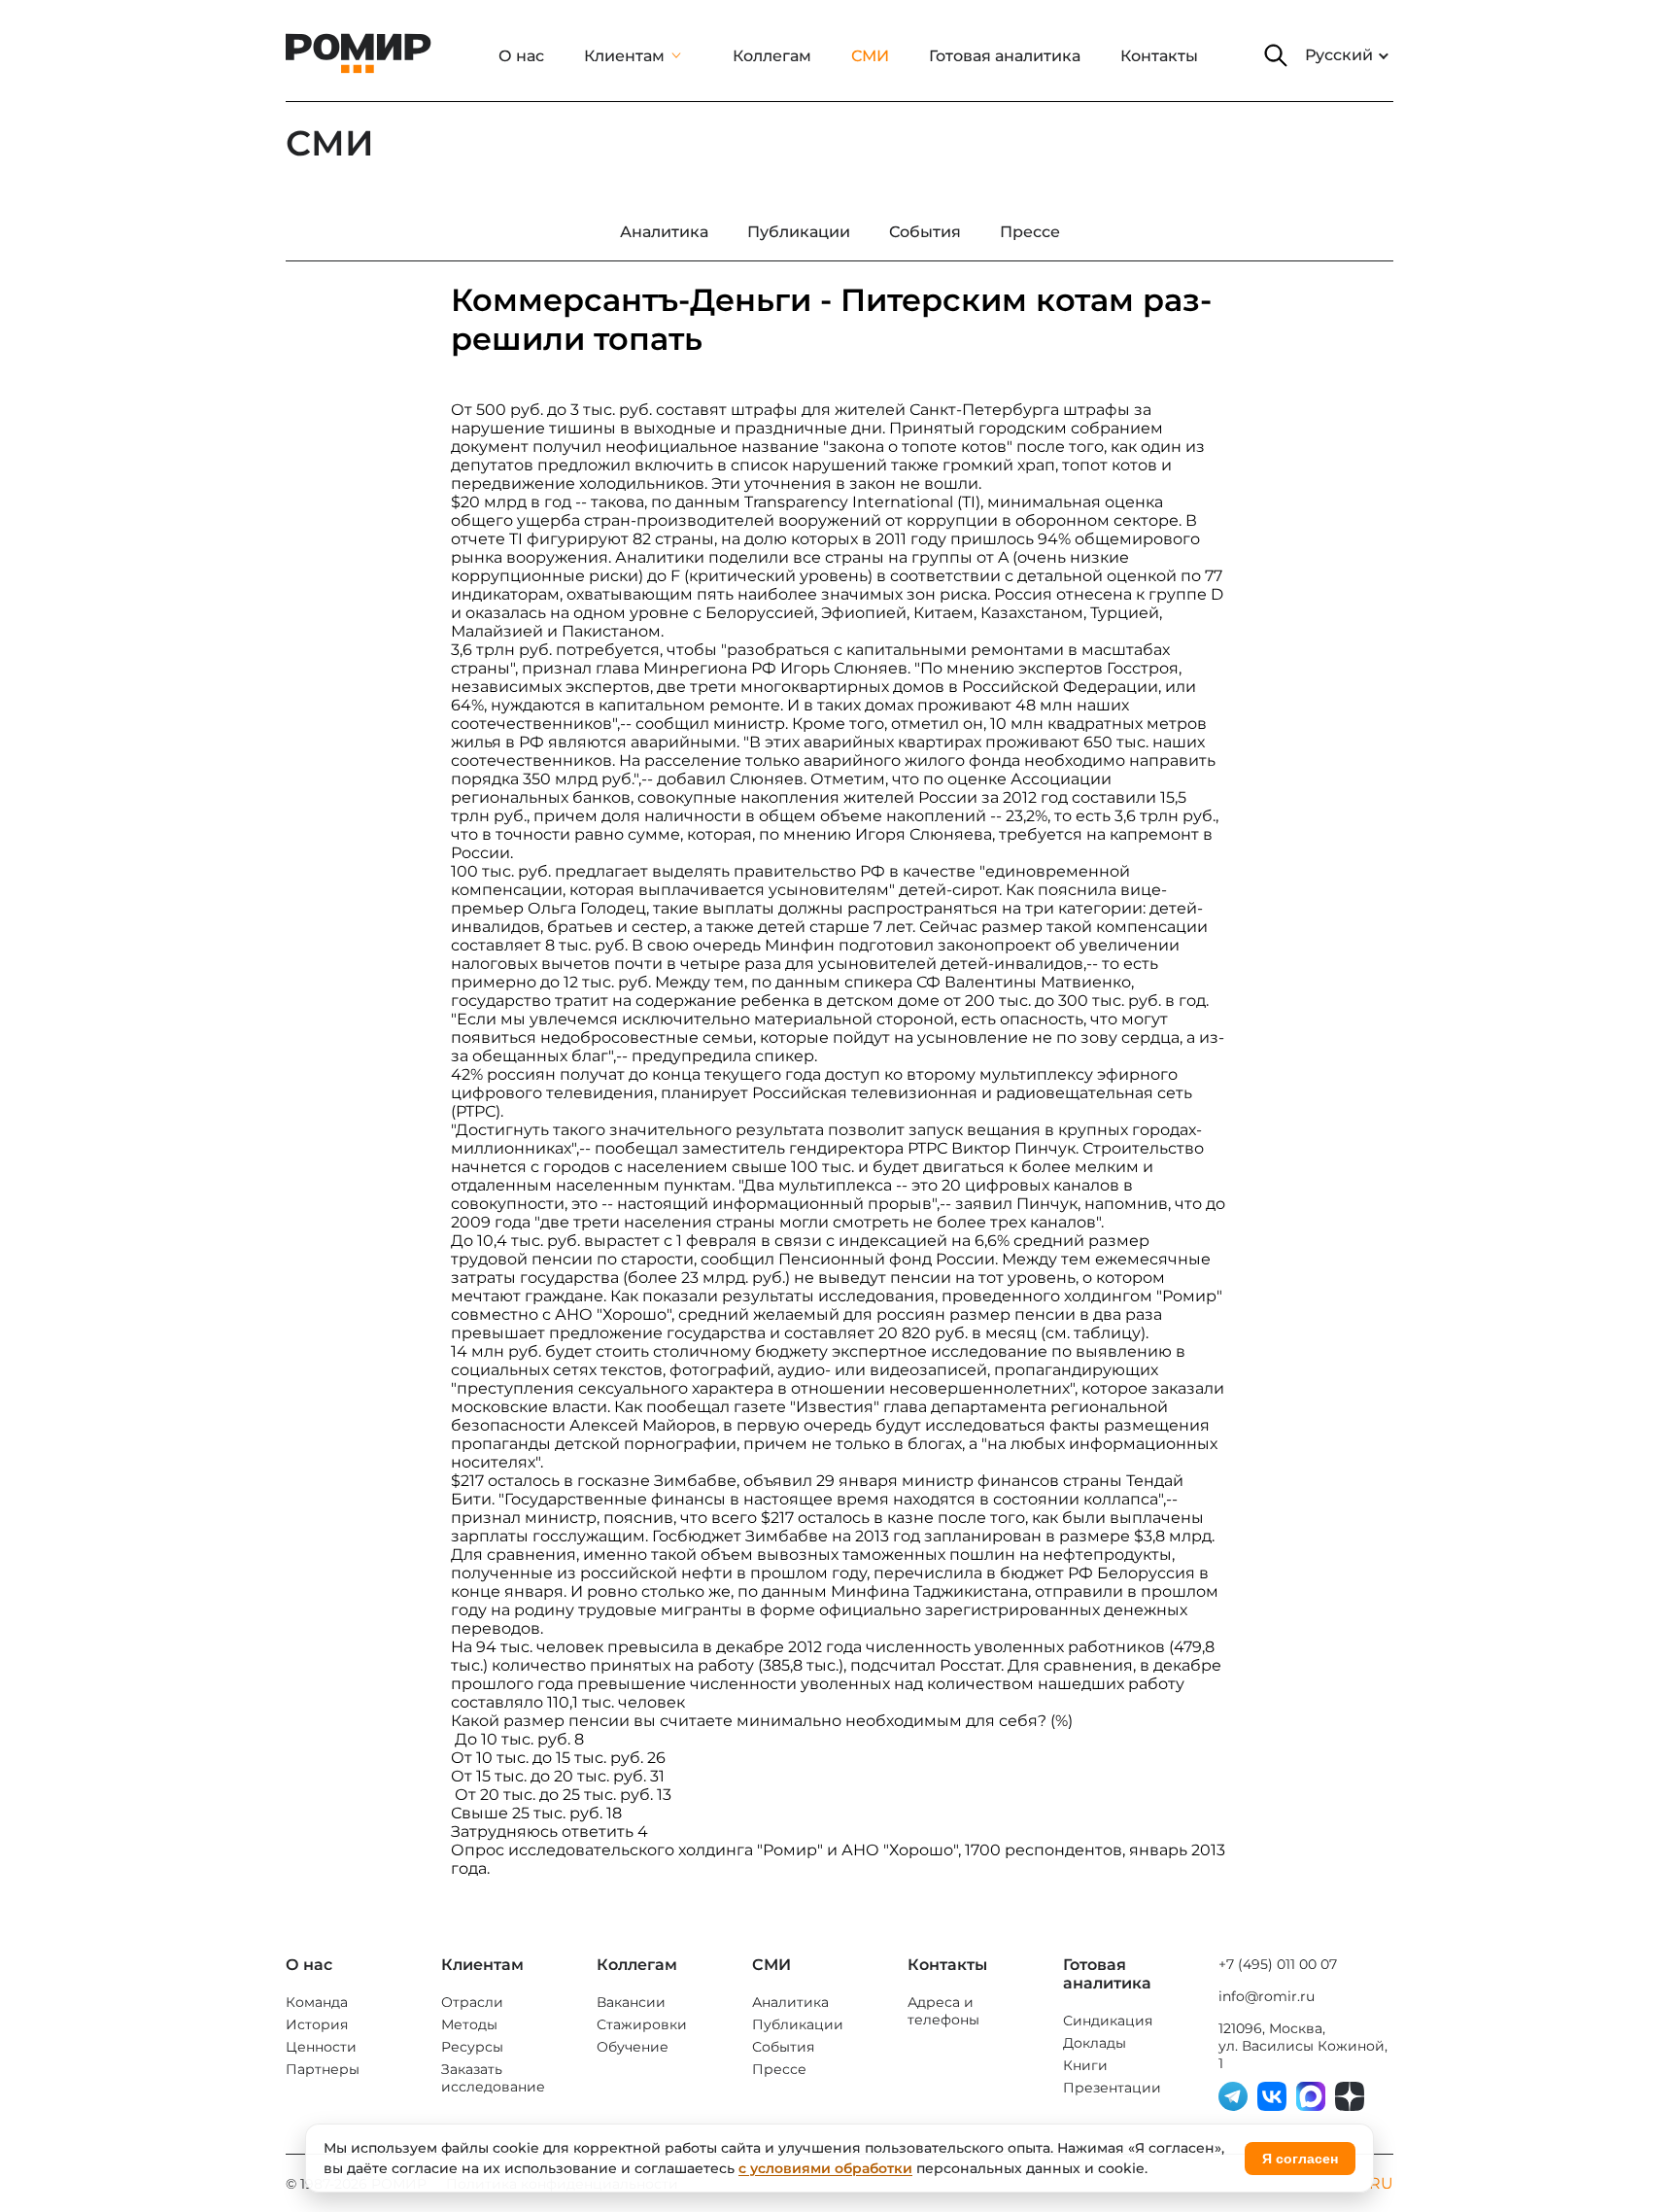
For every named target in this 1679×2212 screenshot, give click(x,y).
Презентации (1112, 2088)
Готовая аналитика (1005, 56)
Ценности (321, 2047)
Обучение (633, 2047)
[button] (1276, 55)
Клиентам (624, 56)
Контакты (1159, 56)
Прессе (779, 2069)
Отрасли (472, 2002)
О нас (521, 56)
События (783, 2047)
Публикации (798, 2024)
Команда (317, 2002)
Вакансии (631, 2002)
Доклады (1095, 2043)
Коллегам (772, 56)
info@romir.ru (1267, 1996)
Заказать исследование (493, 2078)
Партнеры (323, 2069)
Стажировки (642, 2024)
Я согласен (1300, 2159)
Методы (469, 2024)
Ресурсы (472, 2047)
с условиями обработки (825, 2168)
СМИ (870, 56)
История (317, 2024)
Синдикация (1108, 2021)
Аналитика (790, 2002)
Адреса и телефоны (943, 2011)
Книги (1085, 2065)
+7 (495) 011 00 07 (1278, 1964)
